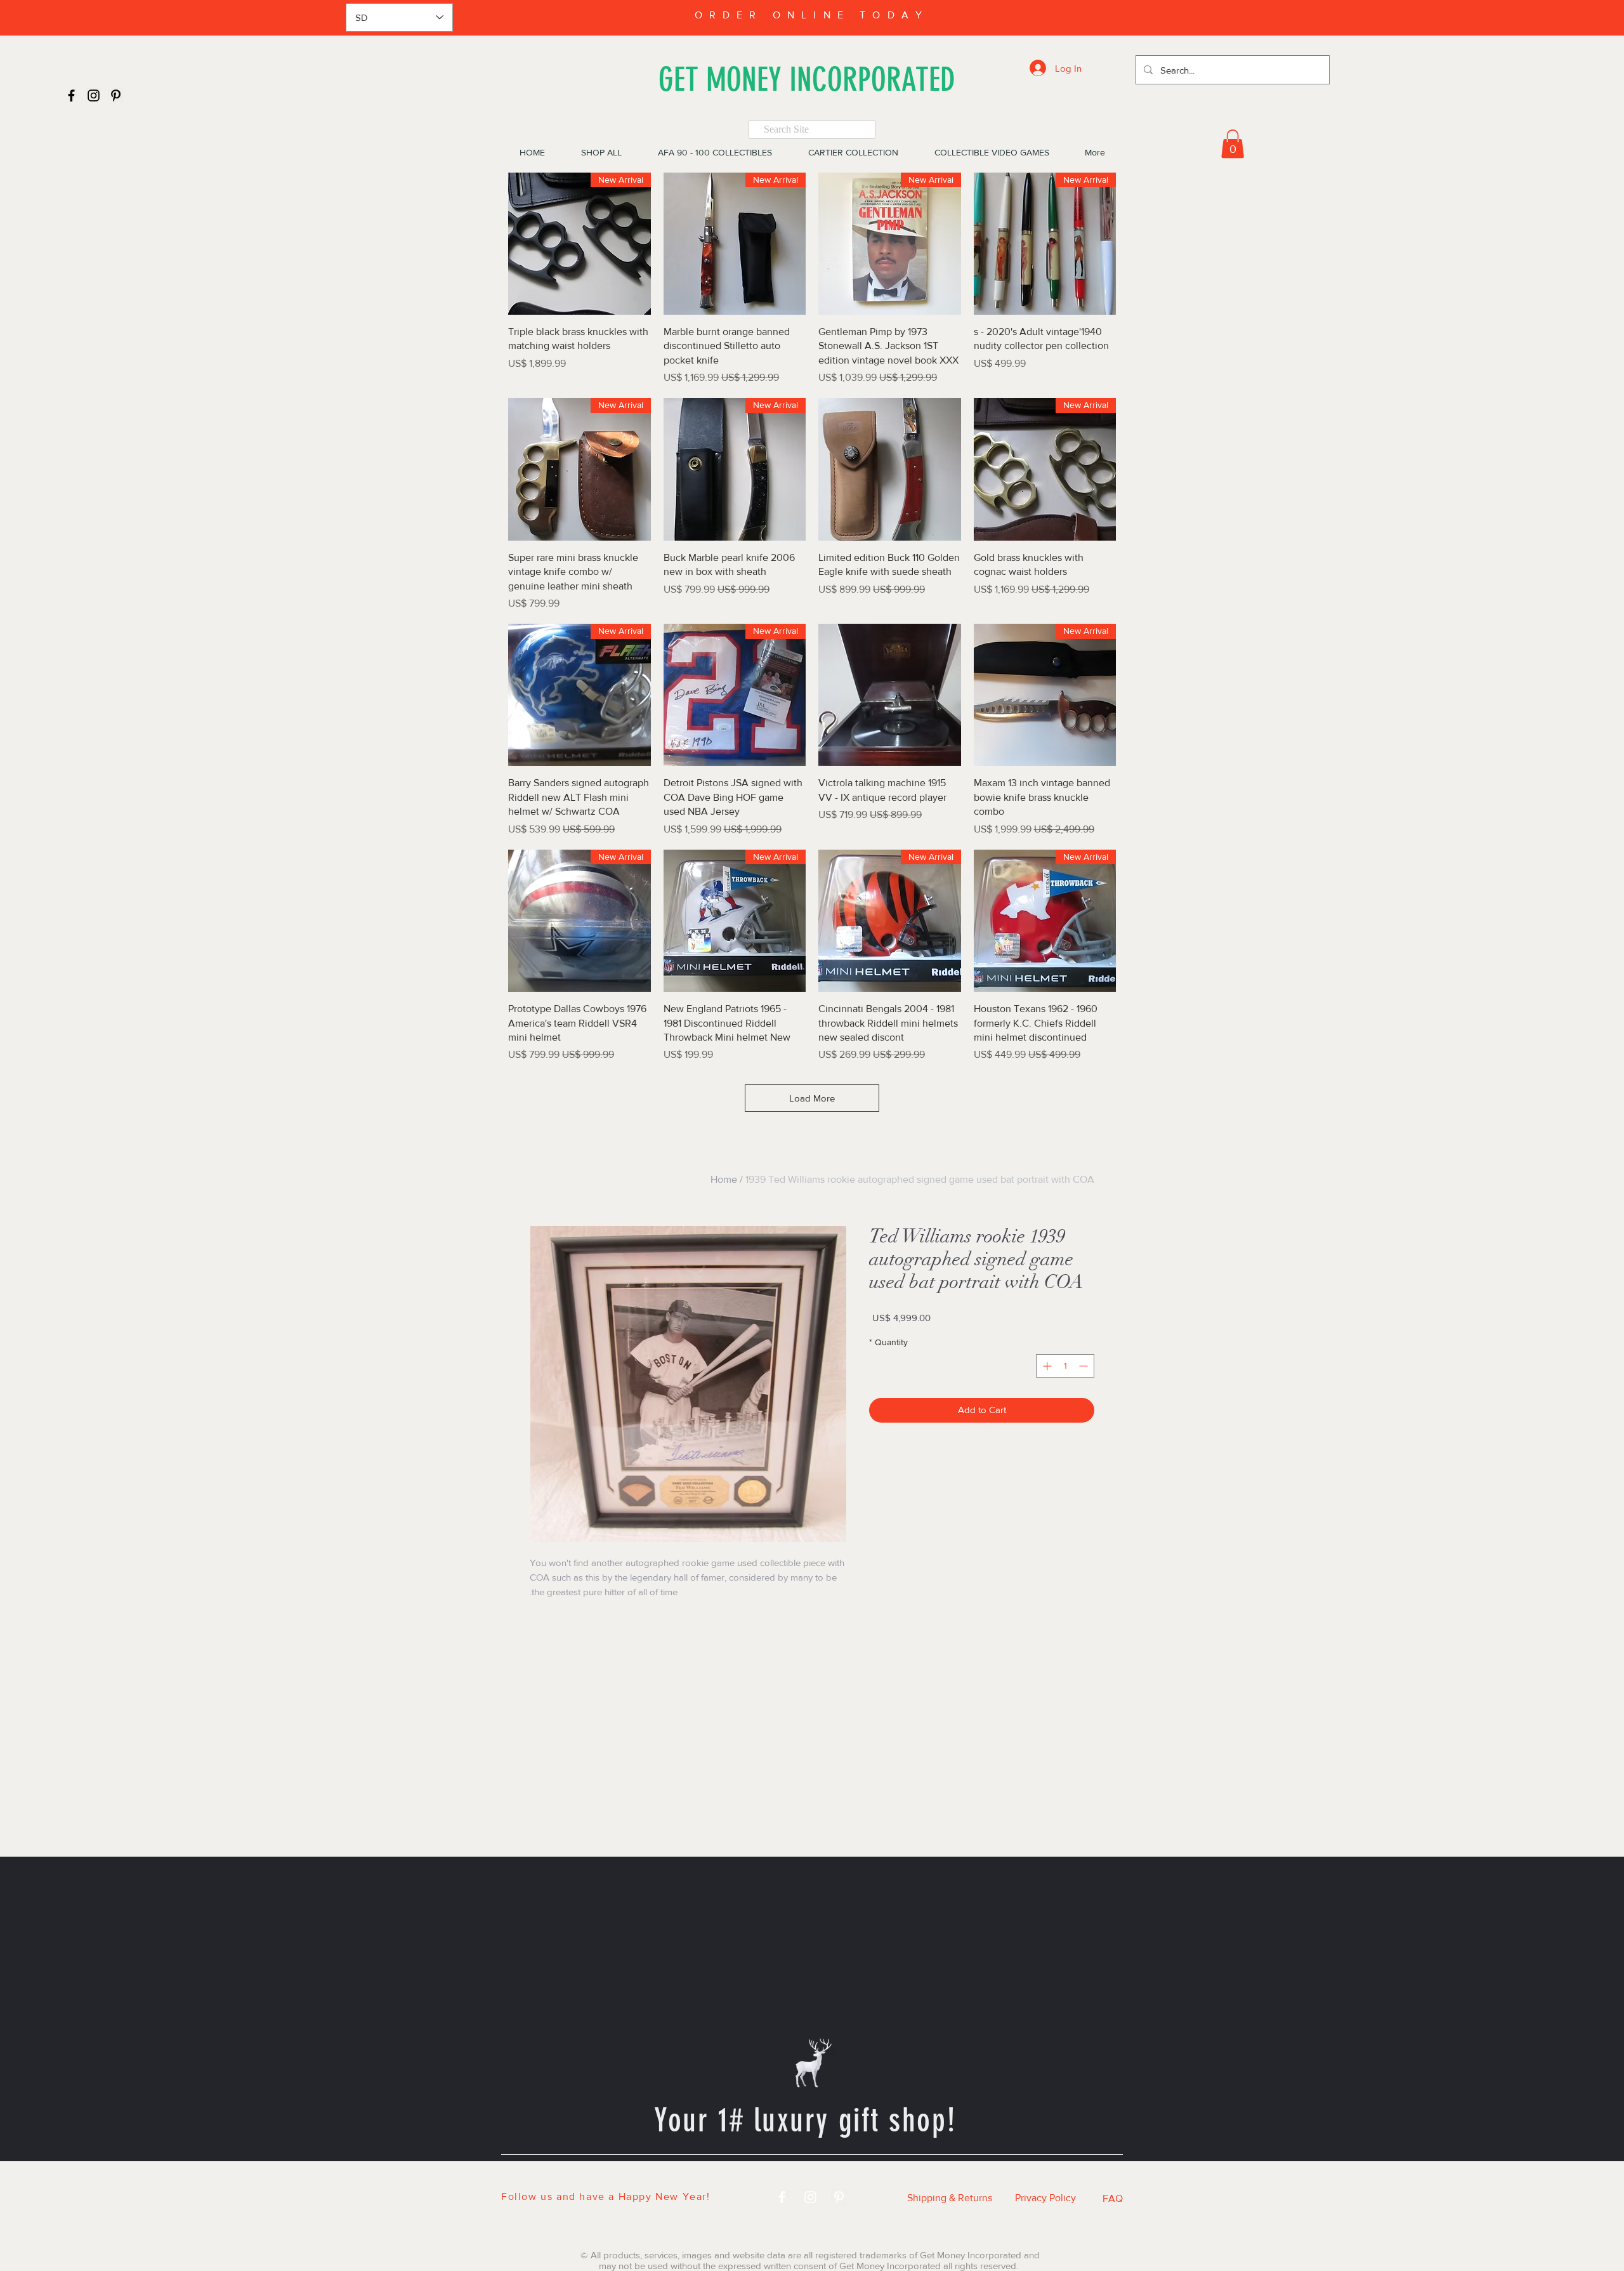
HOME (581, 2177)
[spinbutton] (1065, 1366)
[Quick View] (890, 469)
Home (724, 1179)
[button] (1233, 144)
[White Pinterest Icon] (839, 2197)
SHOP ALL (656, 2177)
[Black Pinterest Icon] (116, 95)
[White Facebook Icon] (782, 2197)
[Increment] (1046, 1366)
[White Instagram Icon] (810, 2197)
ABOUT (962, 2177)
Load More (812, 1098)
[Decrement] (1084, 1366)
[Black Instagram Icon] (94, 95)
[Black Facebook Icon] (71, 95)
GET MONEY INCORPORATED (807, 80)
